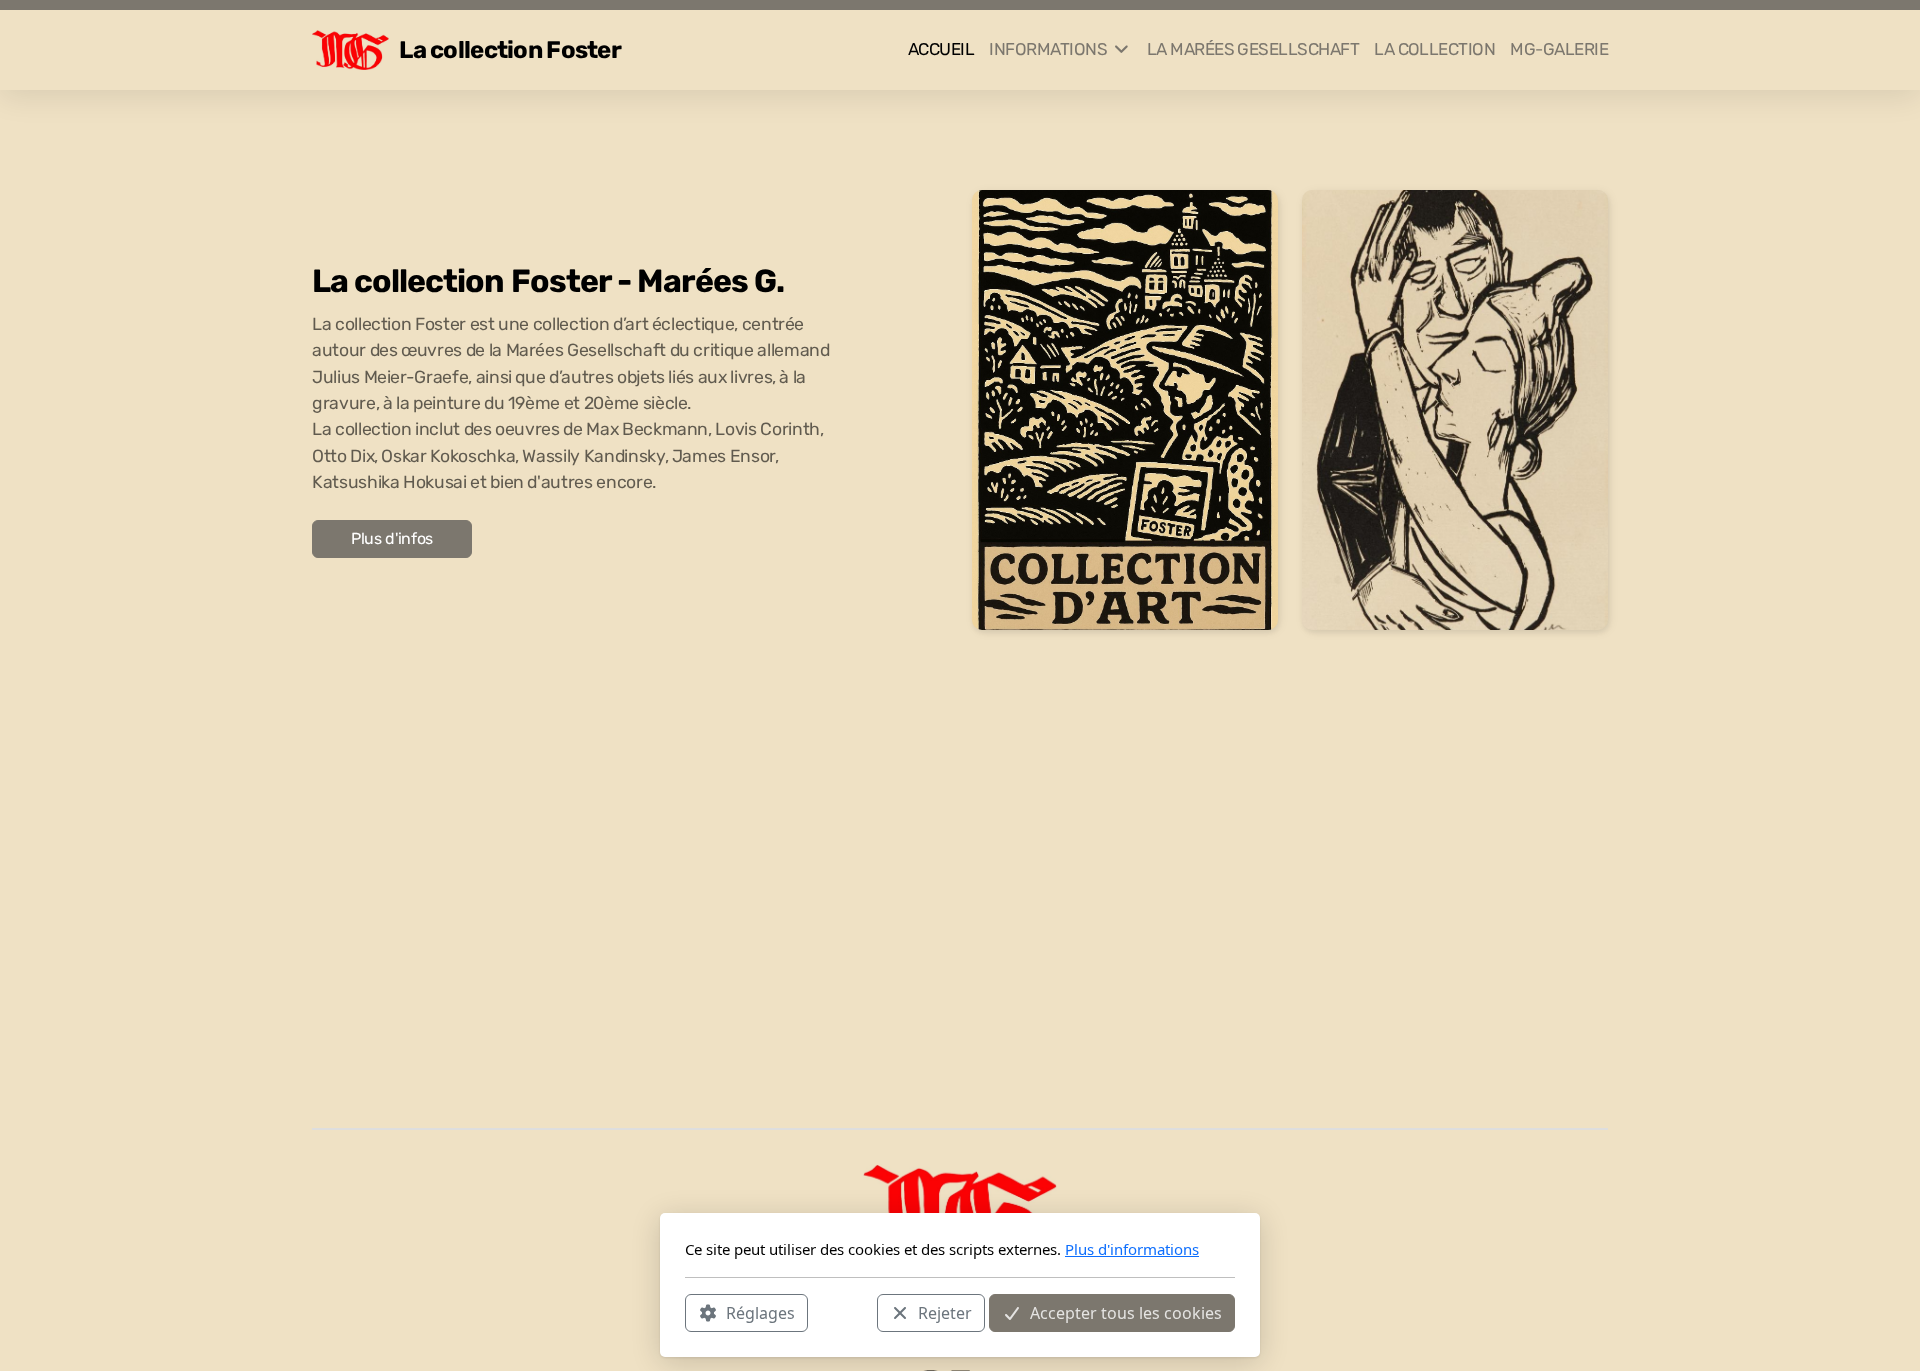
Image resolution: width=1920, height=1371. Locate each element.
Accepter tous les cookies (1126, 1312)
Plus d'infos (392, 538)
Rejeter (945, 1312)
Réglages (760, 1312)
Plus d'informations (1132, 1249)
